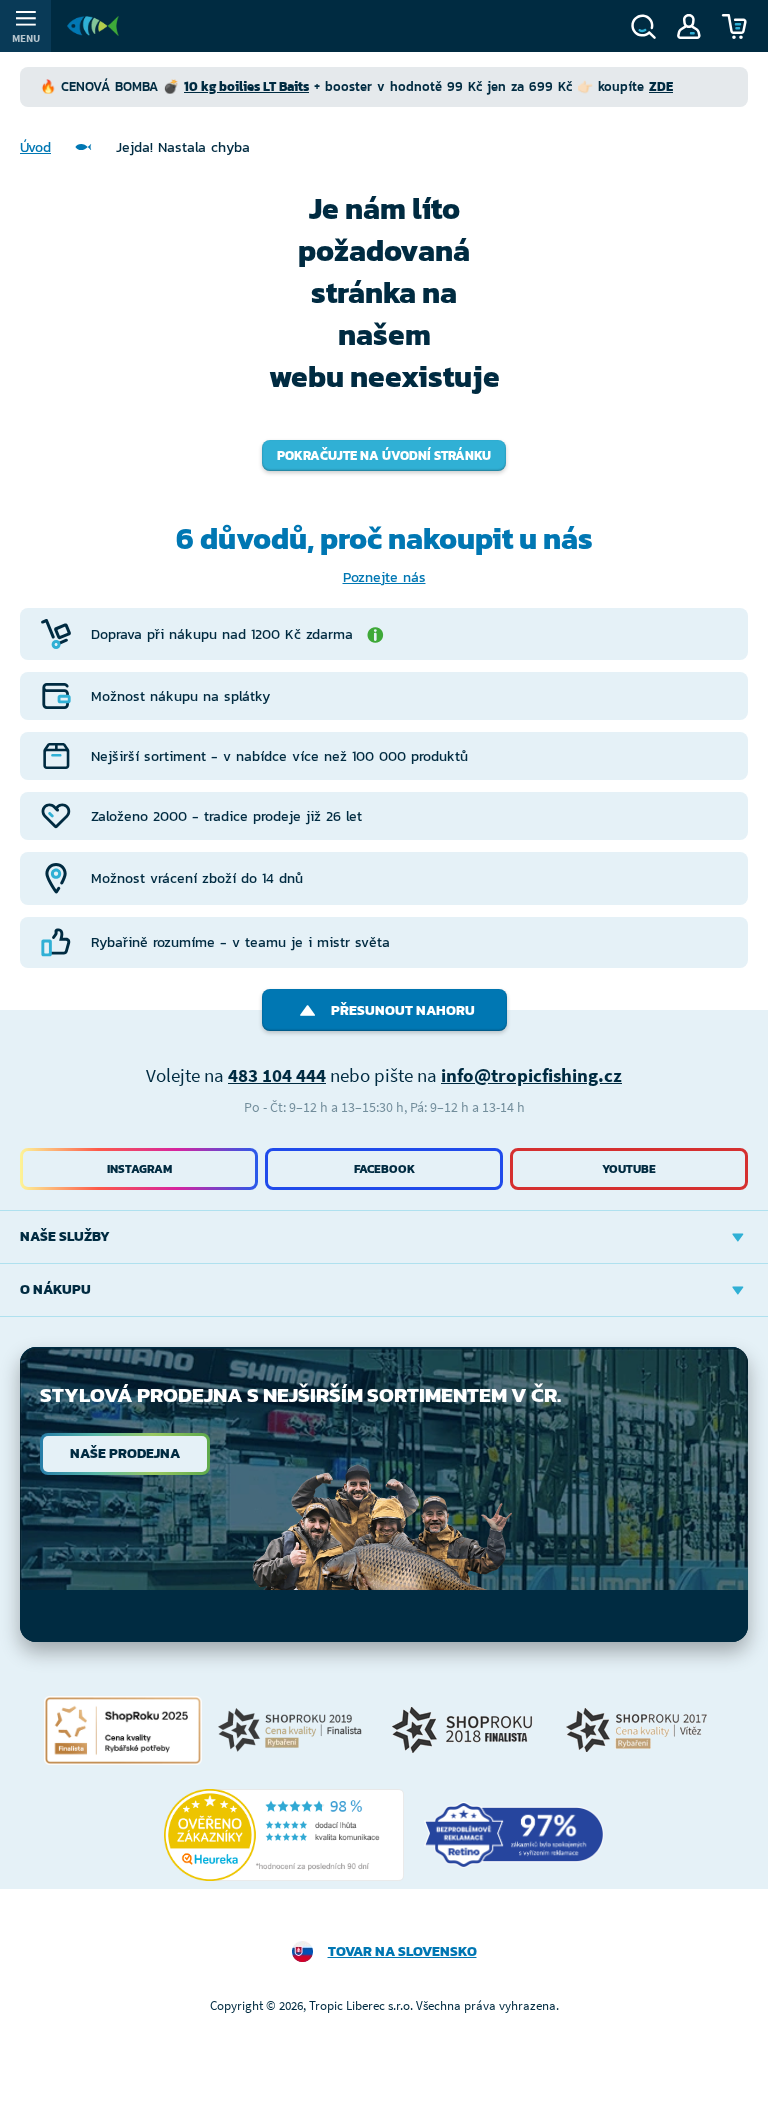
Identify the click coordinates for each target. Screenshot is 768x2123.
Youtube (629, 1169)
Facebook (384, 1169)
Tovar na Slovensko (402, 1951)
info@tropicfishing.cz (531, 1075)
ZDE (661, 86)
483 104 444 (277, 1075)
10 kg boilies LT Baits (246, 86)
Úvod (35, 147)
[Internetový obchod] (93, 26)
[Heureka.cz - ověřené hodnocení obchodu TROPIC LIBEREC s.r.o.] (284, 1835)
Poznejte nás (384, 577)
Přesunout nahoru (403, 1010)
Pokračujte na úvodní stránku (384, 455)
